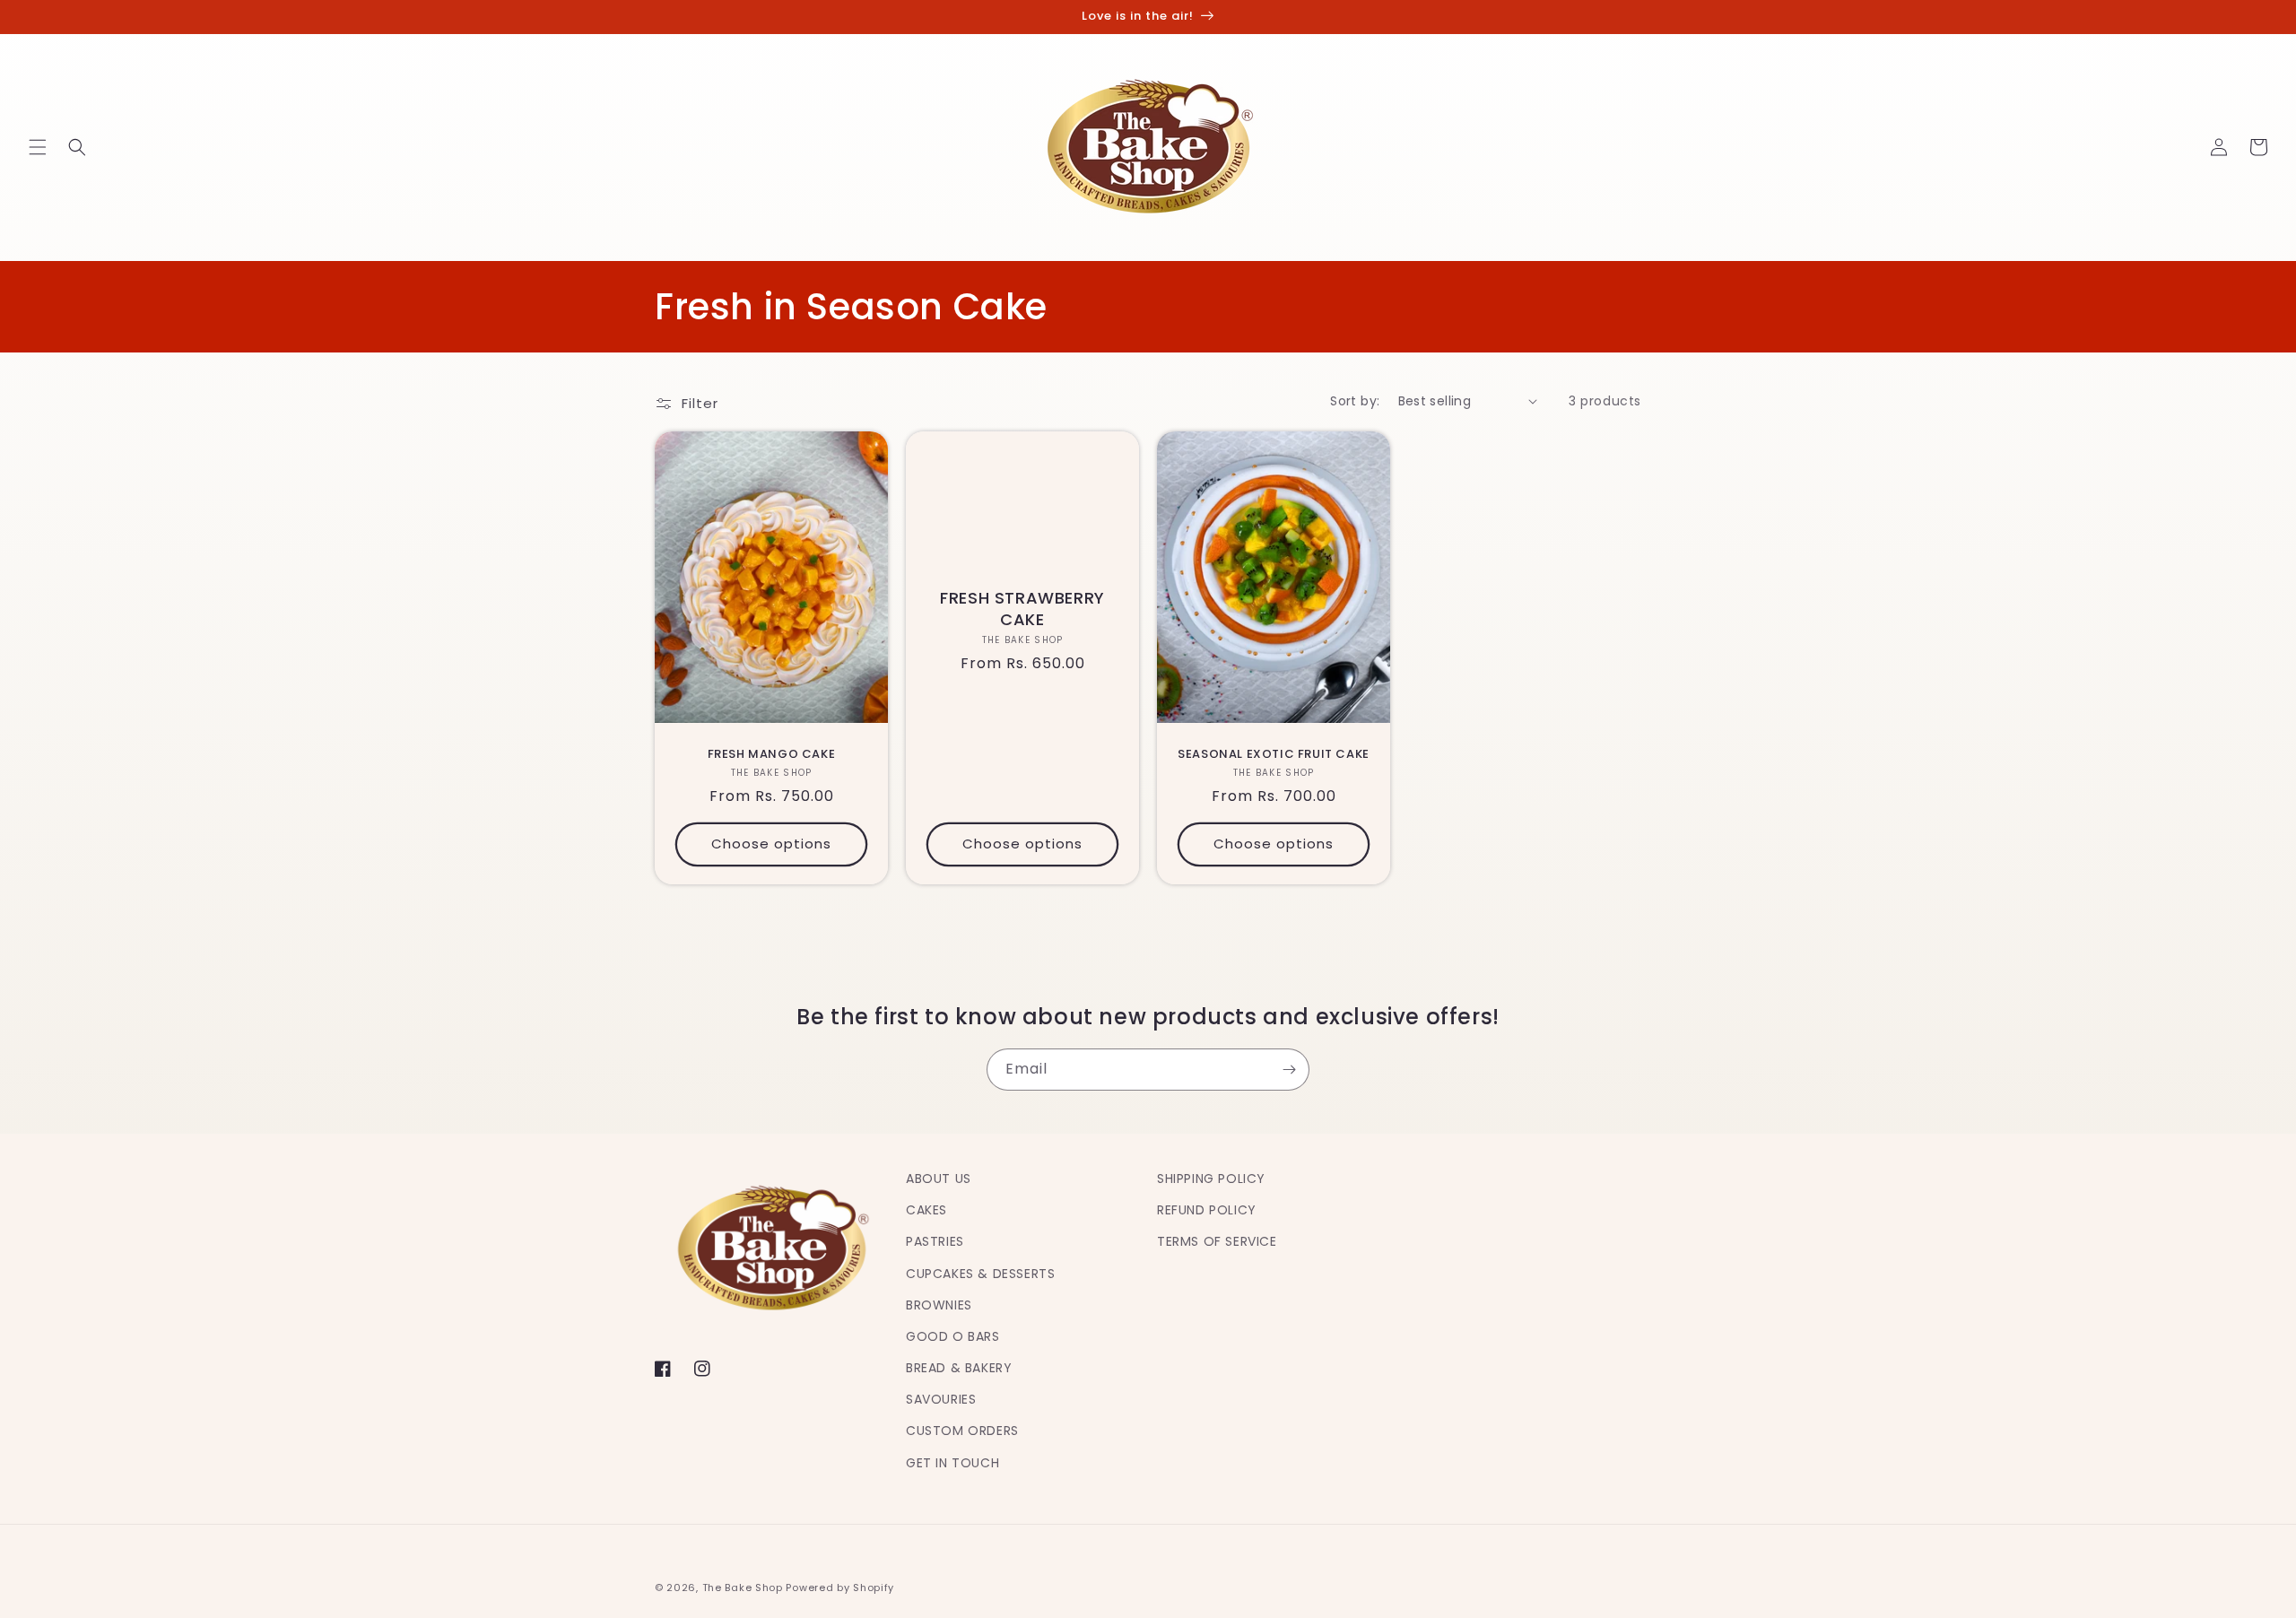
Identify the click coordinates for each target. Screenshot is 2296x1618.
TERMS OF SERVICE (1217, 1241)
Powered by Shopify (840, 1588)
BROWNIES (939, 1305)
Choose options (771, 844)
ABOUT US (939, 1179)
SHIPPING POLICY (1211, 1179)
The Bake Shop (743, 1588)
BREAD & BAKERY (959, 1368)
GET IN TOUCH (952, 1463)
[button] (38, 147)
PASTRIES (935, 1241)
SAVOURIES (941, 1399)
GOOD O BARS (953, 1336)
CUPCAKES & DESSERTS (980, 1274)
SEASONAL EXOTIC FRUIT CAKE (1274, 755)
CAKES (926, 1210)
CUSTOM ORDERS (962, 1431)
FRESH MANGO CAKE (772, 755)
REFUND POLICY (1207, 1210)
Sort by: (1355, 401)
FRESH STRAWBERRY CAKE (1022, 609)
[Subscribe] (1289, 1070)
